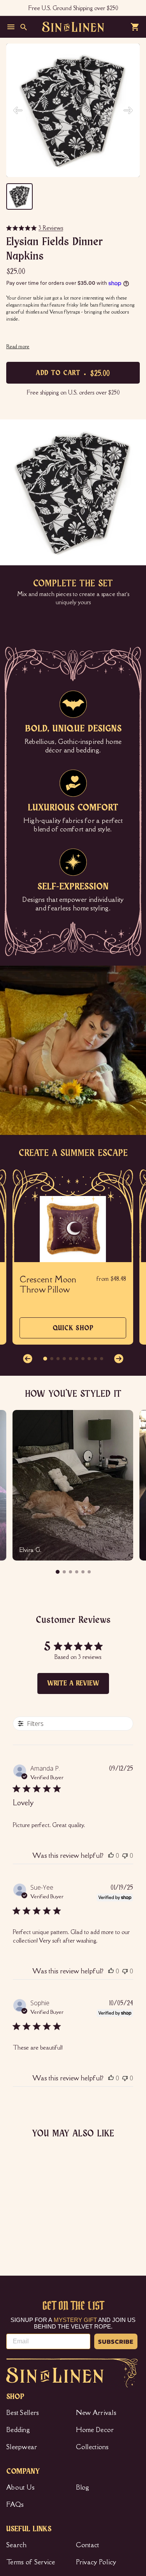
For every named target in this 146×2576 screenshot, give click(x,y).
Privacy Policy (96, 2562)
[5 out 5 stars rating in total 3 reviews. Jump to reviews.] (14, 2226)
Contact (88, 2545)
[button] (28, 1359)
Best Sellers (23, 2413)
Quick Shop (73, 1332)
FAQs (15, 2504)
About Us (20, 2487)
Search (17, 2545)
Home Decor (95, 2430)
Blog (83, 2487)
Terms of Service (31, 2562)
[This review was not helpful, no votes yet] (125, 1855)
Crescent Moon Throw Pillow (48, 1285)
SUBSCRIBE (116, 2341)
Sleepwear (22, 2447)
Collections (92, 2447)
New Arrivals (96, 2413)
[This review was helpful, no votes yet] (111, 1855)
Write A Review (73, 1683)
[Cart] (135, 27)
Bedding (18, 2430)
